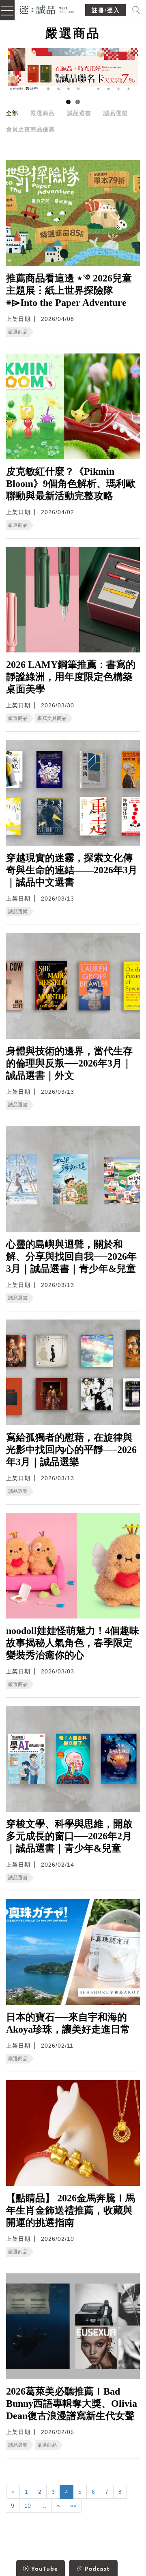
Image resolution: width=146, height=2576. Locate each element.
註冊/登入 (106, 10)
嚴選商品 (43, 113)
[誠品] (47, 9)
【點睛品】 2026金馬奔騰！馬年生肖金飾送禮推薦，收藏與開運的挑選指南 (71, 2210)
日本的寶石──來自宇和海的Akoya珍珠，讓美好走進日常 (68, 2023)
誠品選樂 (116, 113)
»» (73, 2506)
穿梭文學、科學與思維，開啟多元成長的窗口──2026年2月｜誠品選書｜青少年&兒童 (69, 1836)
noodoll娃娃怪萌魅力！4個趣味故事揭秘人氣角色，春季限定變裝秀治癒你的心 (73, 1643)
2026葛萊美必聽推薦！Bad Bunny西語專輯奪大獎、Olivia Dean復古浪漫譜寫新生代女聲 (72, 2404)
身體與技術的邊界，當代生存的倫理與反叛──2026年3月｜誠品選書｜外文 (69, 1063)
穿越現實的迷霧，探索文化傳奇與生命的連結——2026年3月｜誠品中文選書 (72, 870)
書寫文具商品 (52, 718)
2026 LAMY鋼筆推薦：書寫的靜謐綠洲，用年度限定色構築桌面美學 (71, 677)
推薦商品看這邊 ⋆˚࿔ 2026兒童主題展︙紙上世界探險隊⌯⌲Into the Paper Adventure (69, 290)
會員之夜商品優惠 (30, 129)
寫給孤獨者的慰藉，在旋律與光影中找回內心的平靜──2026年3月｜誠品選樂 (71, 1450)
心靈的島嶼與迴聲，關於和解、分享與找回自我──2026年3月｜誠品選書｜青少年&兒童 (71, 1256)
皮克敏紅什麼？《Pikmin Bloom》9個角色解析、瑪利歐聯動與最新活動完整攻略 (71, 484)
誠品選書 (79, 113)
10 (28, 2506)
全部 (12, 113)
